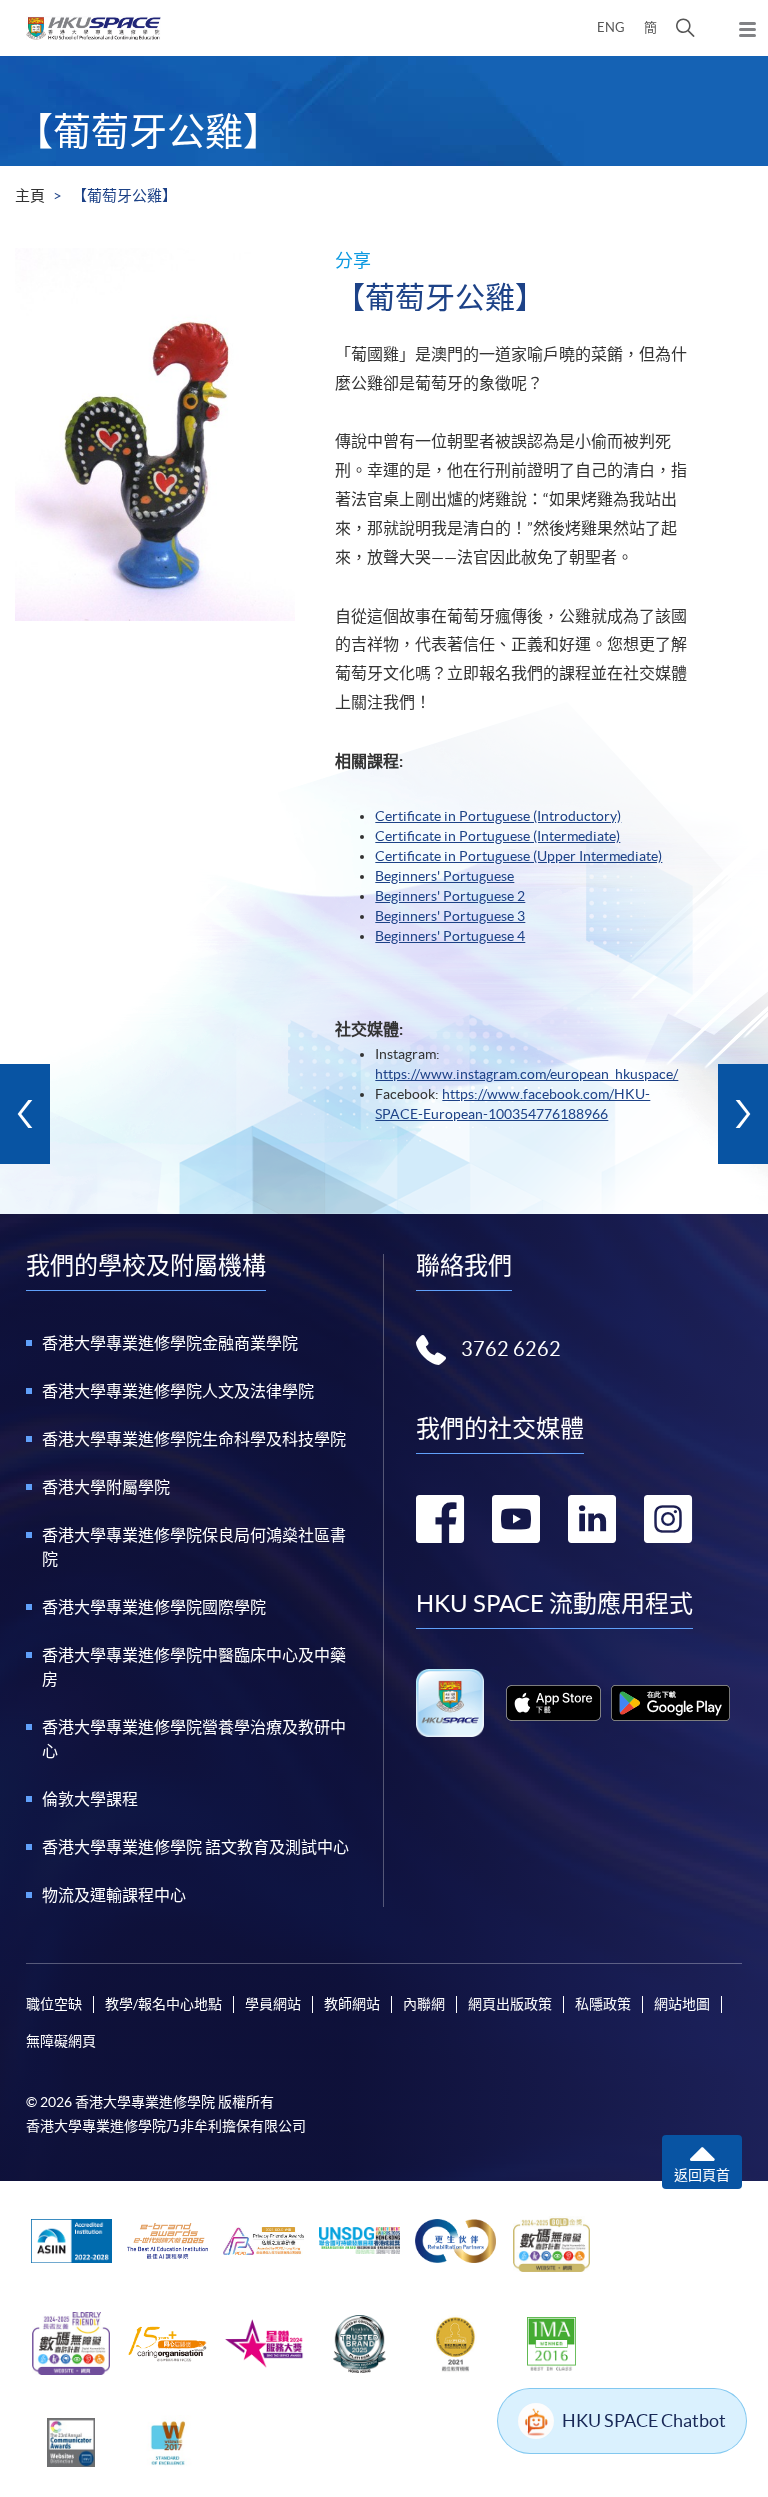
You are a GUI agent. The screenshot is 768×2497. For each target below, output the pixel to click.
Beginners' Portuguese (444, 876)
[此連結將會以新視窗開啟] (553, 1702)
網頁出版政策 (510, 2004)
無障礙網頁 (61, 2041)
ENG (611, 27)
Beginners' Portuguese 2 (450, 896)
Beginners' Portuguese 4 (450, 936)
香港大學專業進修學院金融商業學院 (170, 1343)
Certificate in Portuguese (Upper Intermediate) (518, 856)
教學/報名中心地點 (163, 2004)
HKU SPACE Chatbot (644, 2420)
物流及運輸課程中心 (114, 1895)
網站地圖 (682, 2004)
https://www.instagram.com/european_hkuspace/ (526, 1074)
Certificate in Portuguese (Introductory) (498, 816)
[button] (685, 28)
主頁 (30, 195)
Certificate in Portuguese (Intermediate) (497, 836)
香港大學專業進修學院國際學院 (154, 1607)
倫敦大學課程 (90, 1799)
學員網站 (273, 2004)
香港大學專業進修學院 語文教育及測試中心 (195, 1847)
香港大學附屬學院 (106, 1487)
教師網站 (352, 2004)
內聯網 (424, 2004)
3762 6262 (511, 1349)
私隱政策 (603, 2004)
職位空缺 (54, 2004)
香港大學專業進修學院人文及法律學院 (178, 1391)
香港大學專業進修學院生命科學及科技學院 (194, 1439)
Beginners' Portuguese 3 (450, 916)
